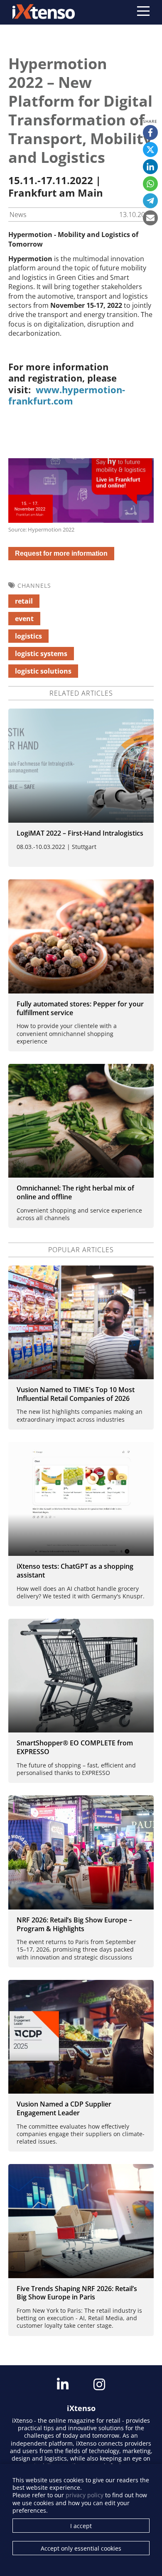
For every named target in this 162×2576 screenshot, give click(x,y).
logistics (28, 636)
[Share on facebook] (150, 132)
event (24, 619)
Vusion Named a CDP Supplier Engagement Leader (64, 2108)
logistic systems (41, 654)
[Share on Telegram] (150, 201)
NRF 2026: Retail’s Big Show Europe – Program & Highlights (74, 1924)
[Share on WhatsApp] (150, 184)
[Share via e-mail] (150, 218)
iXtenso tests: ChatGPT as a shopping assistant (75, 1571)
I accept (81, 2526)
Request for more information (61, 553)
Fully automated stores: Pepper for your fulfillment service (80, 1008)
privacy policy (85, 2495)
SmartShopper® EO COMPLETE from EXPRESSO (75, 1747)
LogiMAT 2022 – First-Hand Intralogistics (80, 833)
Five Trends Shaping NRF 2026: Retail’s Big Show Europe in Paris (77, 2293)
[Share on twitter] (150, 150)
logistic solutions (43, 671)
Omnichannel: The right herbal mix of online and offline (75, 1192)
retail (24, 601)
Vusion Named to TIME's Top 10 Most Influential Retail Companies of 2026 (76, 1394)
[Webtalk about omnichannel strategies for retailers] (81, 1121)
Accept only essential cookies (81, 2548)
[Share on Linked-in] (150, 167)
